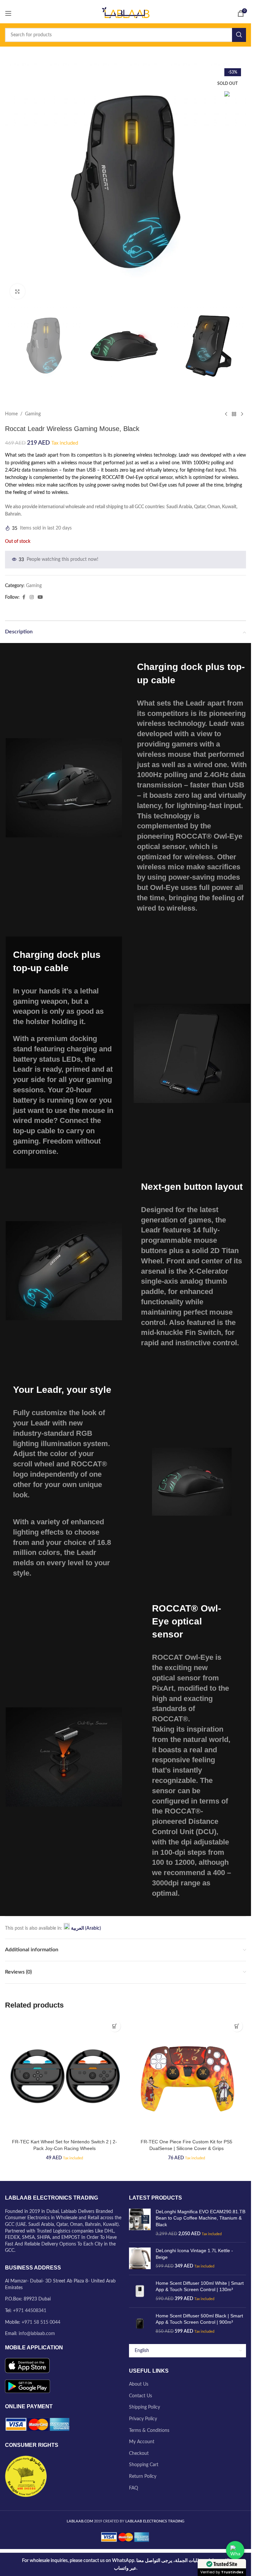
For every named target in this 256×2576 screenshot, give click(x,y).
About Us (139, 2384)
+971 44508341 (30, 2311)
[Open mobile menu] (8, 13)
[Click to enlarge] (17, 291)
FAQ (133, 2488)
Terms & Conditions (149, 2431)
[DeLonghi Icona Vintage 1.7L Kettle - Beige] (140, 2259)
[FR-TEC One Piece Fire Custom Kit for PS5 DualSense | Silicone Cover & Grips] (187, 2076)
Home (11, 414)
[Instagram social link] (32, 597)
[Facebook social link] (24, 597)
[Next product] (242, 414)
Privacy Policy (143, 2419)
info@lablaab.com (37, 2334)
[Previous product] (226, 414)
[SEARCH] (239, 35)
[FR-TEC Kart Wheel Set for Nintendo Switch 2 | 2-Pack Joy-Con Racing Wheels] (64, 2076)
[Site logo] (126, 13)
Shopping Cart (144, 2465)
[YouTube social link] (40, 597)
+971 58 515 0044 (41, 2322)
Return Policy (143, 2476)
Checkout (139, 2454)
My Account (142, 2442)
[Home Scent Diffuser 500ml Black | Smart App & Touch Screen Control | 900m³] (140, 2324)
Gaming (33, 414)
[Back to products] (234, 414)
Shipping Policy (144, 2407)
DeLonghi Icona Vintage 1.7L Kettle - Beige (194, 2254)
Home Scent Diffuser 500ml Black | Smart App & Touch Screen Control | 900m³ (199, 2319)
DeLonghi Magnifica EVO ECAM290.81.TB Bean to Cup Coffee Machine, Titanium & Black (200, 2218)
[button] (115, 2026)
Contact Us (140, 2396)
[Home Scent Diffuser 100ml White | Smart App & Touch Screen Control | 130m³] (140, 2291)
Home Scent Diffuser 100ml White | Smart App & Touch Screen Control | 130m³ (200, 2286)
